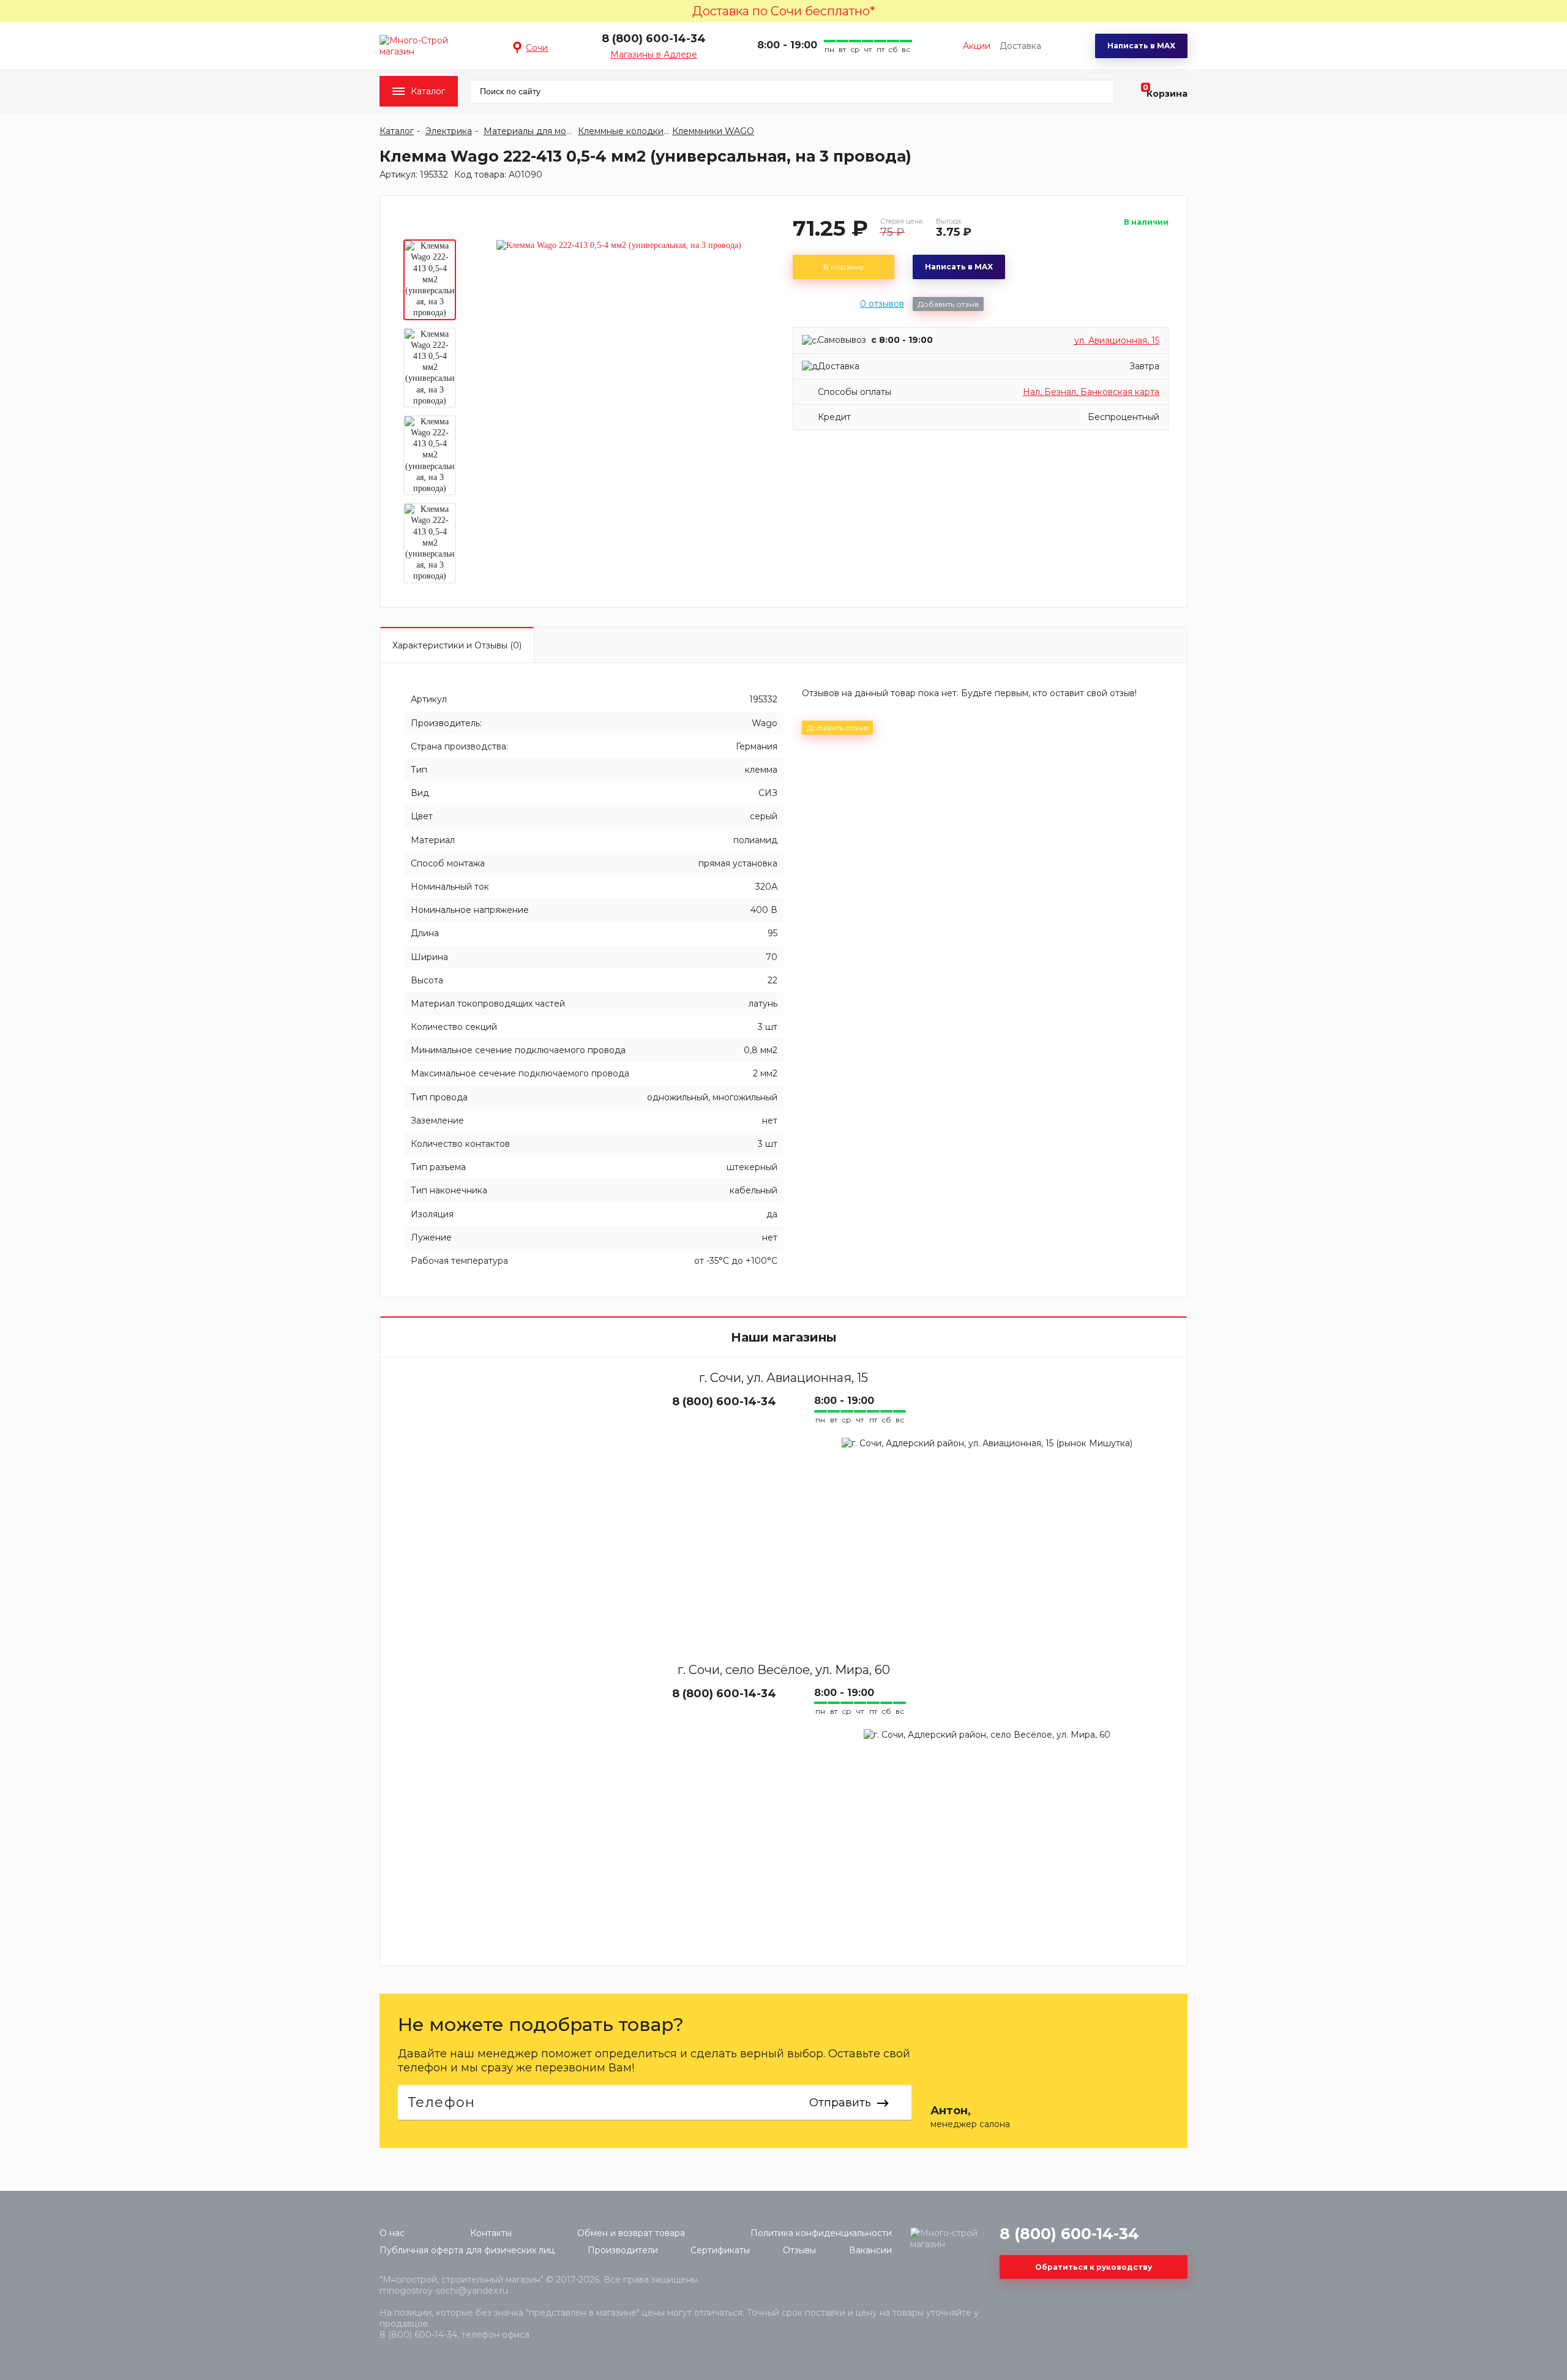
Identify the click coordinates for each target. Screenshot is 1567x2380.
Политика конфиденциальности (821, 2233)
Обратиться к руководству (1094, 2267)
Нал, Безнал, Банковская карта (1091, 392)
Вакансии (870, 2250)
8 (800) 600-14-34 (654, 39)
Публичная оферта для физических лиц (467, 2250)
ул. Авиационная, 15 (1117, 340)
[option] (430, 280)
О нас (392, 2233)
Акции (977, 46)
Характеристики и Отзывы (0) (457, 645)
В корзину (844, 267)
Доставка (1020, 46)
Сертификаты (720, 2250)
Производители (623, 2250)
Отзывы (799, 2250)
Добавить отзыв (948, 304)
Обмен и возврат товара (631, 2233)
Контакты (491, 2233)
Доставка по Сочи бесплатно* (784, 11)
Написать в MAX (1141, 46)
